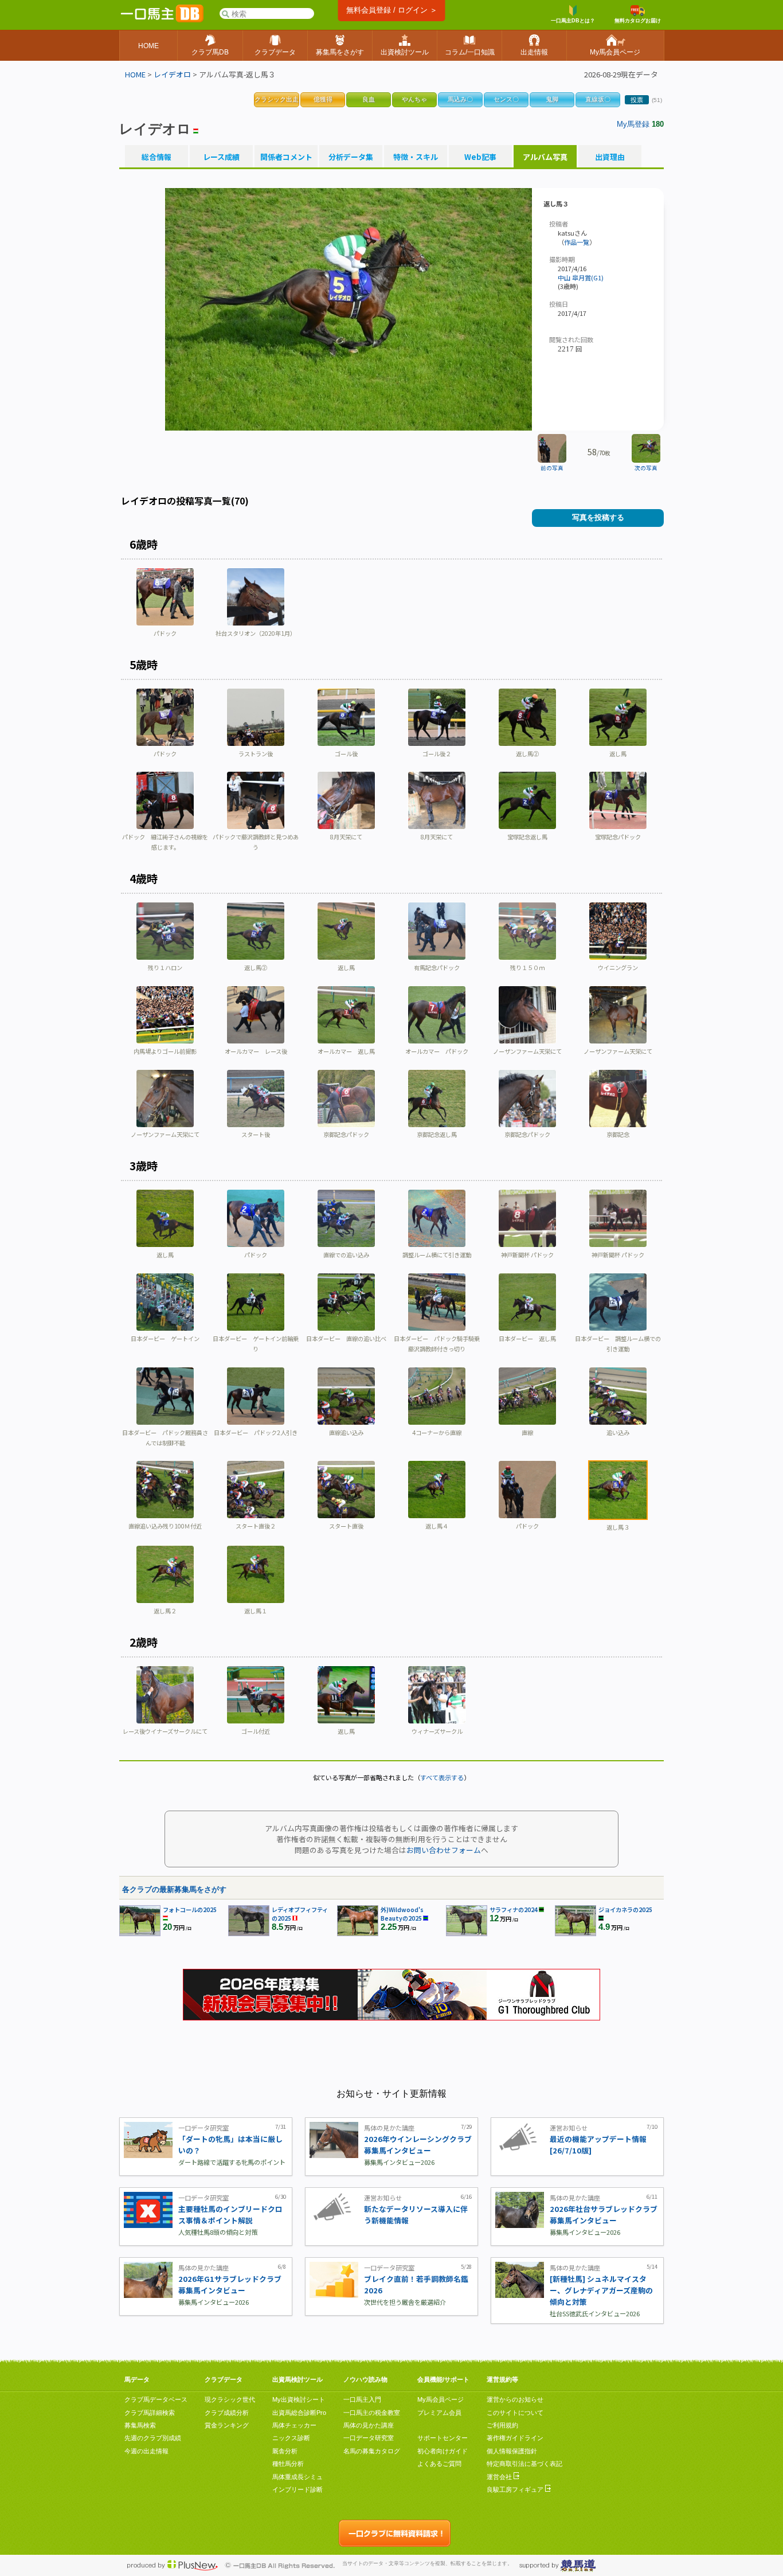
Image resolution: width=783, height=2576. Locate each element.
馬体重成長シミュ (297, 2477)
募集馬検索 (140, 2425)
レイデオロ (172, 74)
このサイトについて (515, 2413)
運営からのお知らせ (515, 2399)
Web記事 (480, 157)
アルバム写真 (545, 157)
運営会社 (500, 2477)
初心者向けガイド (443, 2451)
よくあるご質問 (439, 2464)
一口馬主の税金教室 (372, 2413)
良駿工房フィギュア (516, 2489)
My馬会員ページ (441, 2399)
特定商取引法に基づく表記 (524, 2464)
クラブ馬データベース (156, 2399)
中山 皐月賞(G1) (581, 277)
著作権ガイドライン (515, 2438)
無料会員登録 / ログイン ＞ (392, 10)
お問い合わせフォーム (444, 1850)
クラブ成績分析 (227, 2413)
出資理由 (610, 157)
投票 (637, 100)
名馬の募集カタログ (372, 2451)
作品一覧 (577, 242)
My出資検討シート (299, 2399)
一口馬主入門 (362, 2399)
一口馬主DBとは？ (573, 21)
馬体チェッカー (294, 2425)
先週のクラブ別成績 (153, 2438)
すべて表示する (442, 1777)
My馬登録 (633, 124)
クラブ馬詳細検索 (150, 2413)
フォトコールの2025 (190, 1909)
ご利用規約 (502, 2425)
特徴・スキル (416, 157)
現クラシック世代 (230, 2399)
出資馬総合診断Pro (299, 2413)
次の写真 (646, 468)
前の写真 (552, 468)
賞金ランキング (227, 2425)
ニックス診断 (291, 2438)
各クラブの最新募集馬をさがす (174, 1889)
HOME (135, 74)
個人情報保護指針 (512, 2451)
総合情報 (156, 157)
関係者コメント (286, 157)
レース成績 (221, 157)
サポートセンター (443, 2438)
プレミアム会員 (439, 2413)
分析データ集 (351, 157)
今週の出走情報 (146, 2451)
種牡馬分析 (288, 2464)
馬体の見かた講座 (369, 2425)
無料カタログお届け (638, 21)
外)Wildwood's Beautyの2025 (402, 1914)
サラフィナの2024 (514, 1909)
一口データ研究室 (369, 2438)
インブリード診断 (297, 2489)
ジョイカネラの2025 (625, 1909)
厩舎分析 (285, 2451)
